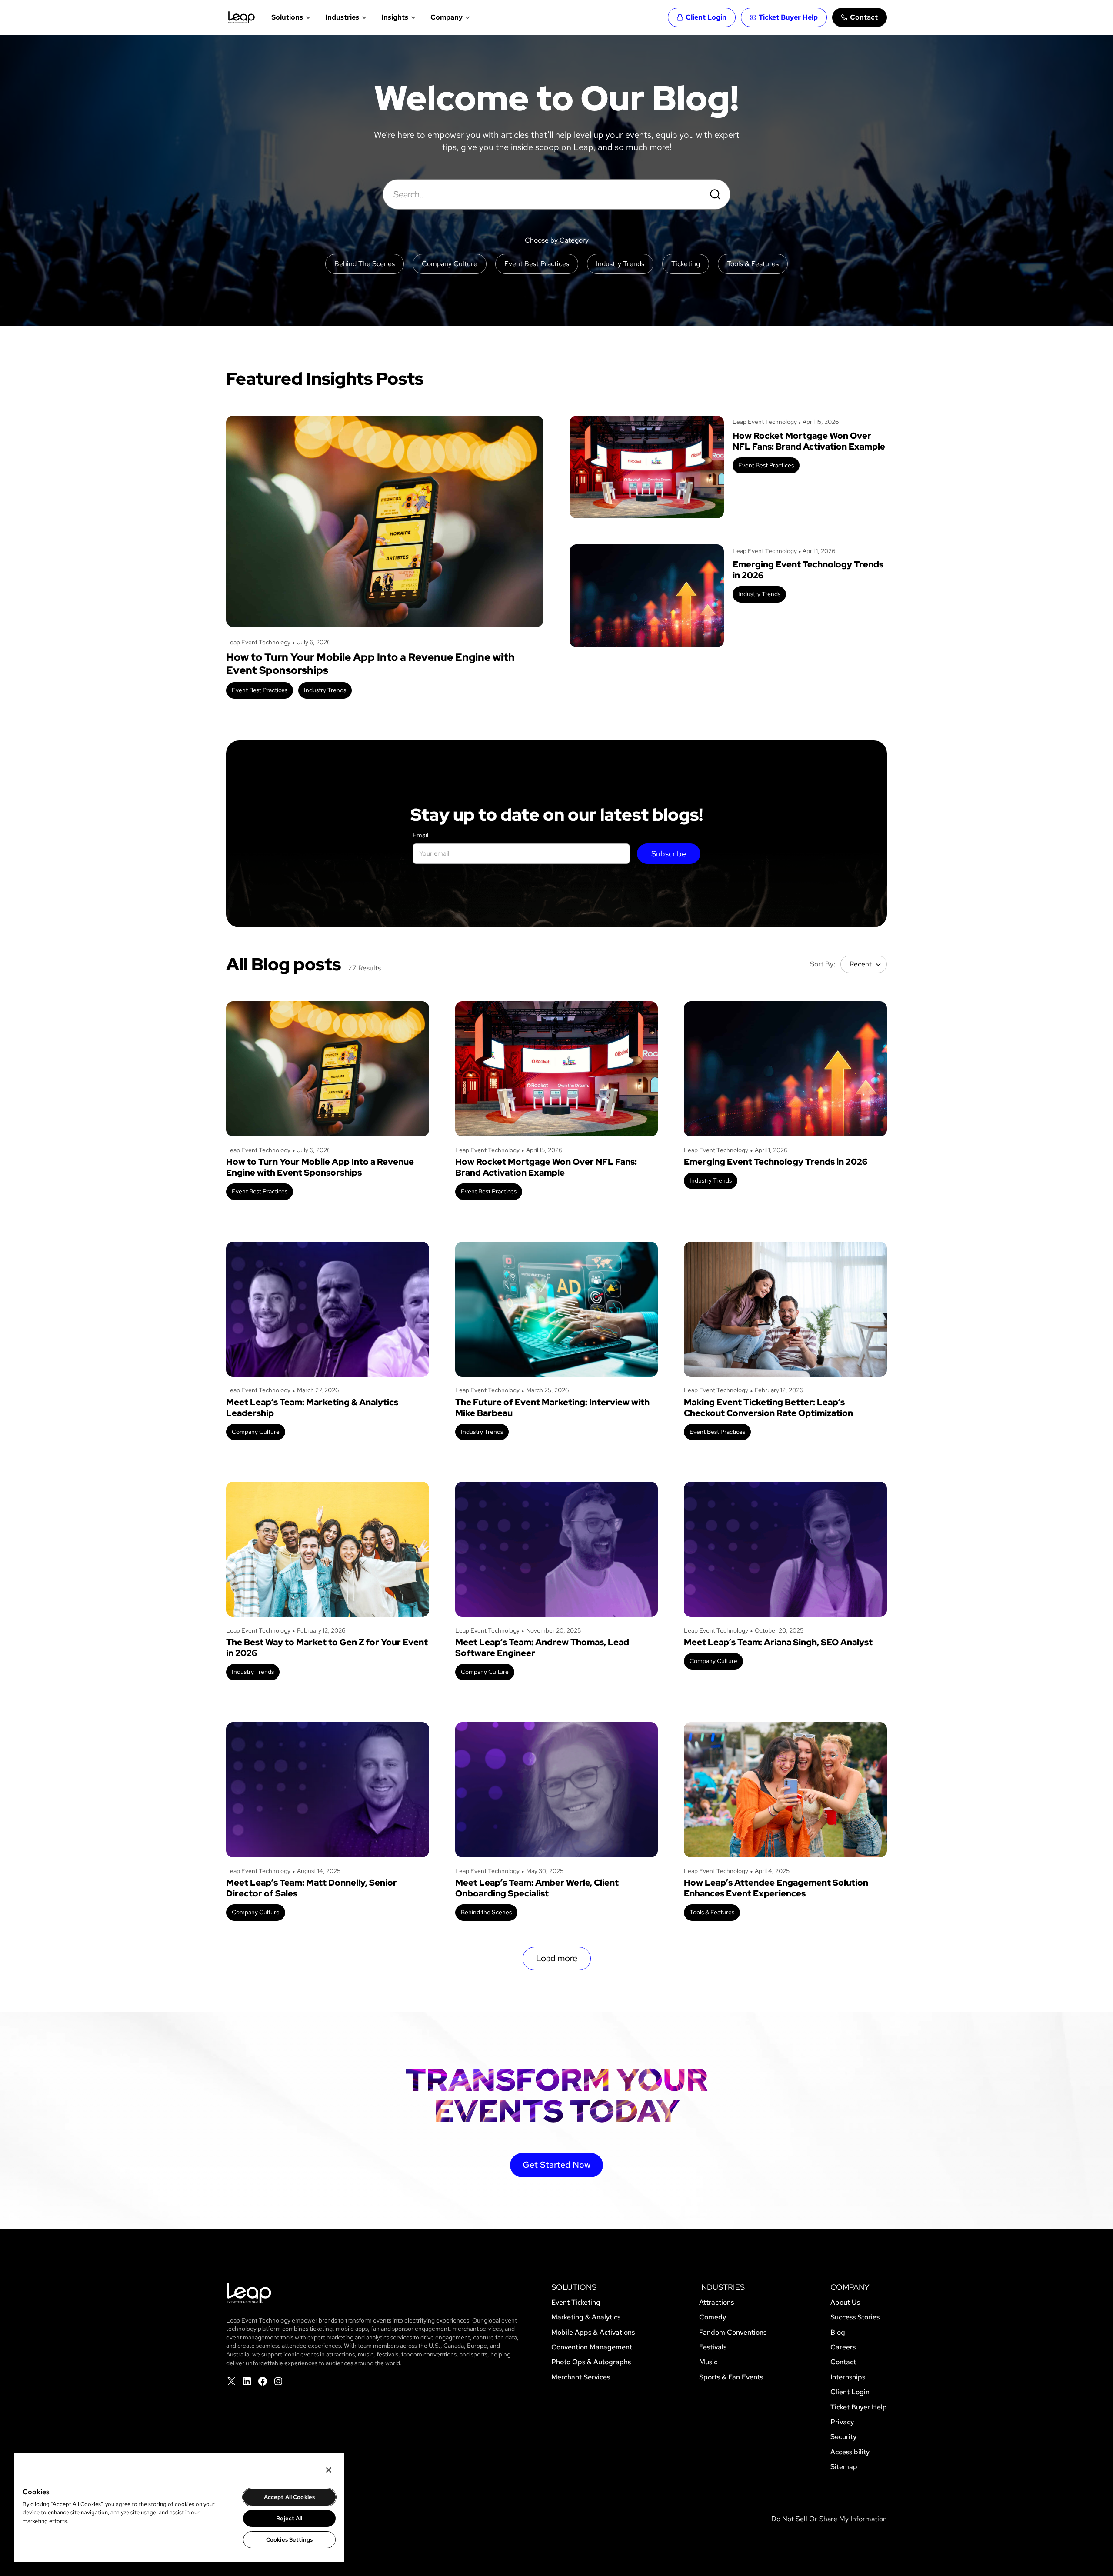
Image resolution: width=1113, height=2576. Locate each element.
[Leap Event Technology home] (242, 17)
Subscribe (669, 854)
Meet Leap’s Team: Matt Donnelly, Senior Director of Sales (312, 1888)
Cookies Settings (289, 2540)
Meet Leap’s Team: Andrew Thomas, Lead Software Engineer (542, 1648)
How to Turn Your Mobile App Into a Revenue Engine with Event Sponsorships (370, 664)
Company (447, 17)
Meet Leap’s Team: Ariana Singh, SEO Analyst (778, 1642)
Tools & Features (712, 1912)
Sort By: (823, 964)
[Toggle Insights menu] (412, 17)
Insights (395, 17)
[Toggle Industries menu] (363, 17)
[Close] (329, 2470)
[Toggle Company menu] (467, 17)
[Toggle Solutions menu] (307, 17)
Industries (342, 17)
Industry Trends (325, 690)
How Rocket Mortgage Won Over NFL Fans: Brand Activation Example (809, 441)
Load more (557, 1958)
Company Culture (256, 1432)
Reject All (289, 2518)
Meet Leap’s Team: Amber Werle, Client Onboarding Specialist (537, 1888)
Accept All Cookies (289, 2497)
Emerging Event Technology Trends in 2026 (808, 570)
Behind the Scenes (486, 1912)
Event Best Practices (260, 690)
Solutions (287, 17)
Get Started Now (556, 2165)
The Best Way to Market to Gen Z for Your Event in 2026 (327, 1648)
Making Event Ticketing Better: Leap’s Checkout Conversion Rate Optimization (768, 1408)
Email (420, 835)
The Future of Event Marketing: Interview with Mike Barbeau (552, 1408)
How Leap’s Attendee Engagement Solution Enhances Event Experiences (776, 1888)
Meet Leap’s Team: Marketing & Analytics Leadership (312, 1408)
